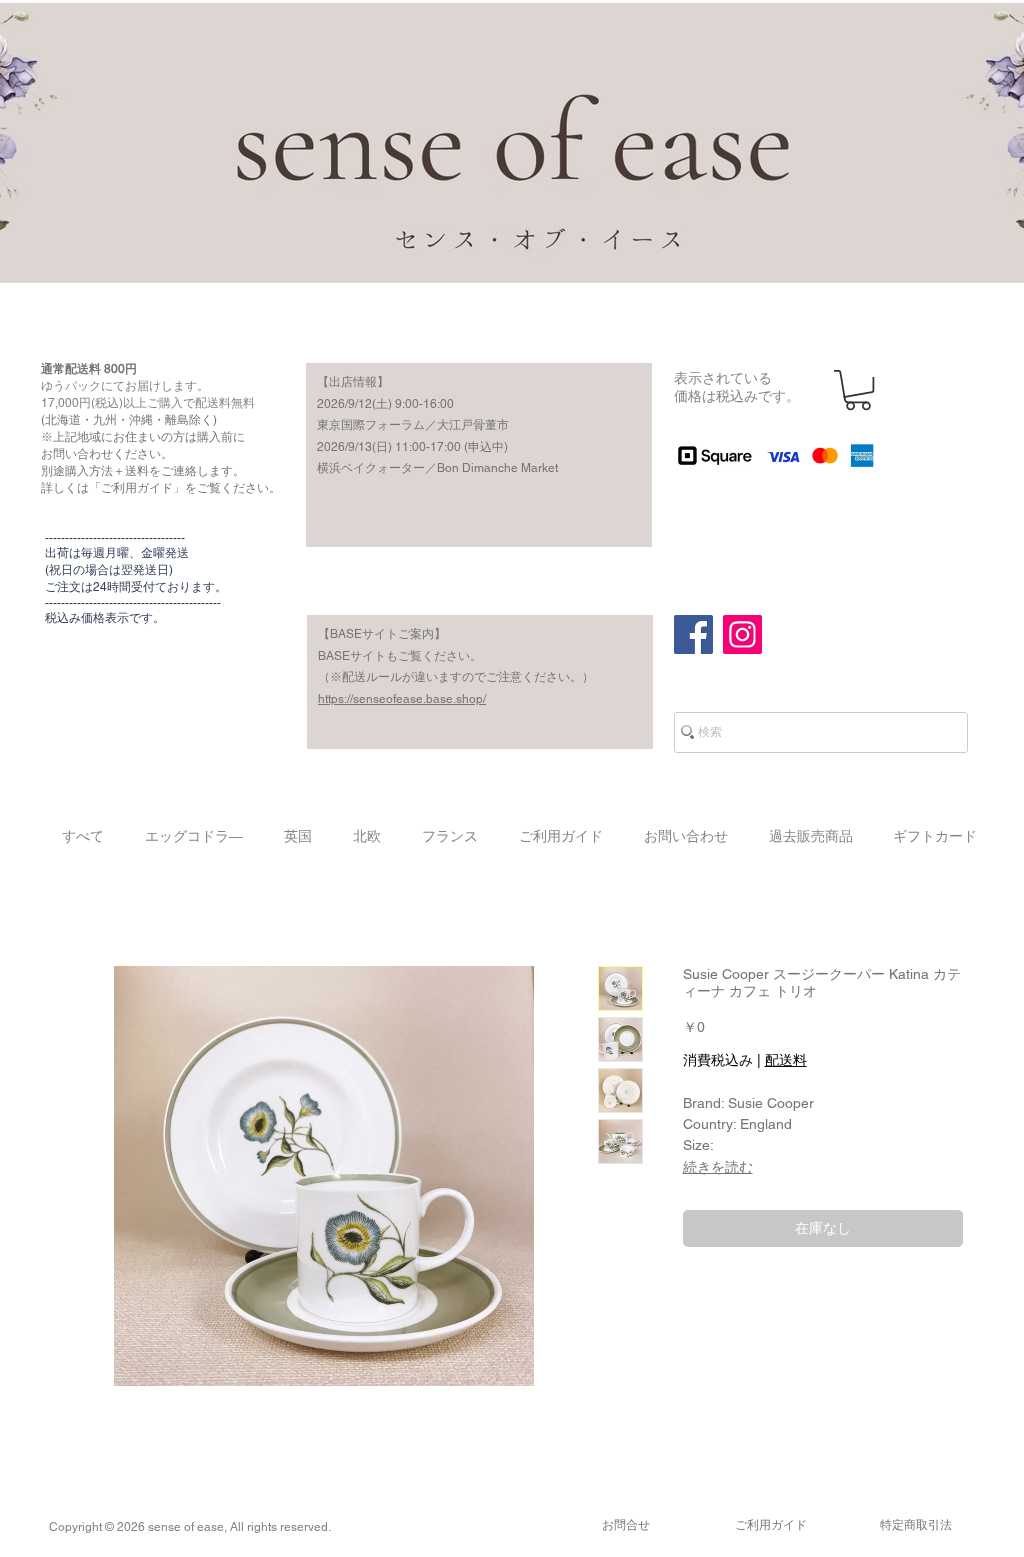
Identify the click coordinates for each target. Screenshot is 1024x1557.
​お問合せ (626, 1525)
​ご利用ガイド (771, 1525)
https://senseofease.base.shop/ (402, 699)
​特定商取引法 (916, 1525)
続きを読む (718, 1167)
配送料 (786, 1060)
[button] (858, 390)
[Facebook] (693, 634)
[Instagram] (742, 634)
